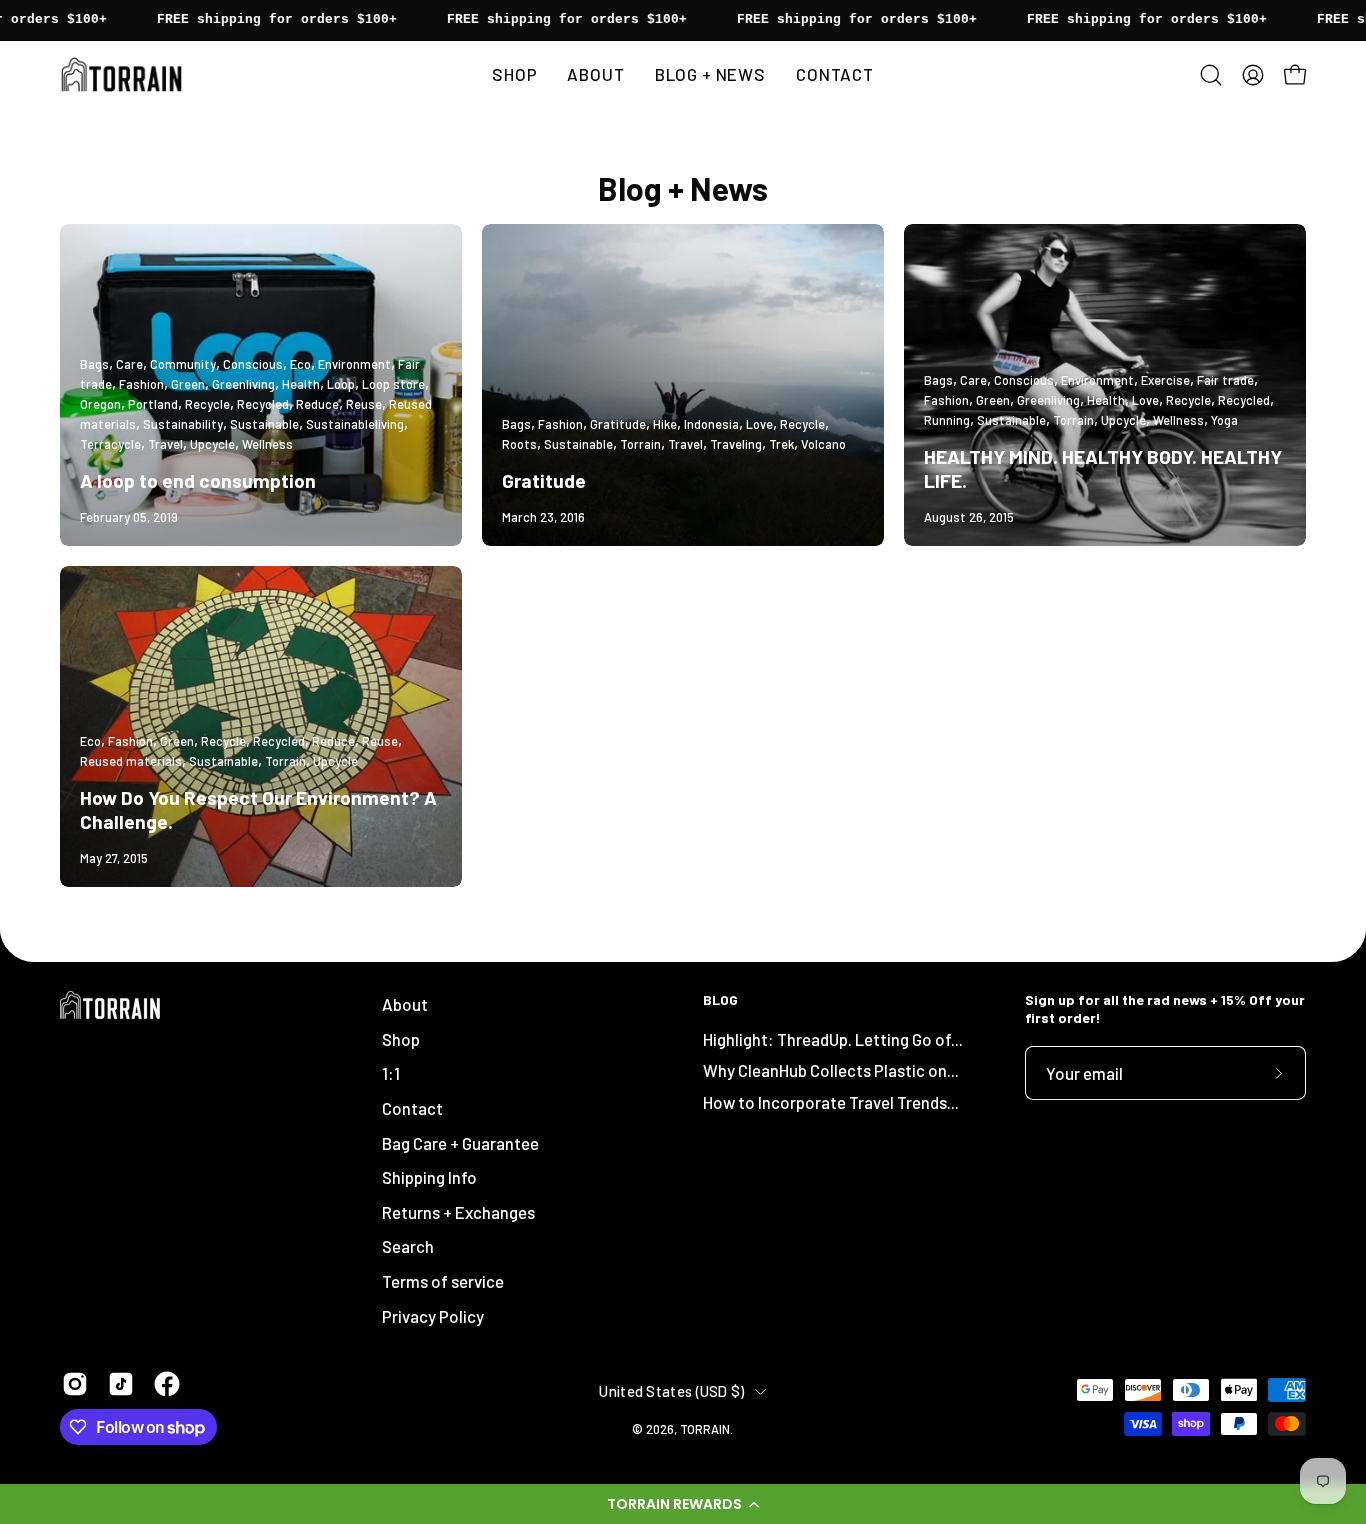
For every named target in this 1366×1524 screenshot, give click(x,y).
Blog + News (683, 188)
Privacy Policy (433, 1316)
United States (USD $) (671, 1391)
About (405, 1004)
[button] (683, 1504)
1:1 (391, 1073)
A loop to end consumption (198, 480)
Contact (412, 1108)
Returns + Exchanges (458, 1212)
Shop (401, 1039)
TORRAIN (705, 1428)
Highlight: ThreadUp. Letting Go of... (833, 1038)
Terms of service (443, 1281)
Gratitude (544, 480)
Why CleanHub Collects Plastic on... (831, 1070)
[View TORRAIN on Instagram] (75, 1384)
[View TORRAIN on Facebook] (167, 1384)
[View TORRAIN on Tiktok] (121, 1384)
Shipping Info (429, 1177)
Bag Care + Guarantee (460, 1142)
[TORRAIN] (125, 74)
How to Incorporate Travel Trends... (831, 1102)
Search (408, 1246)
